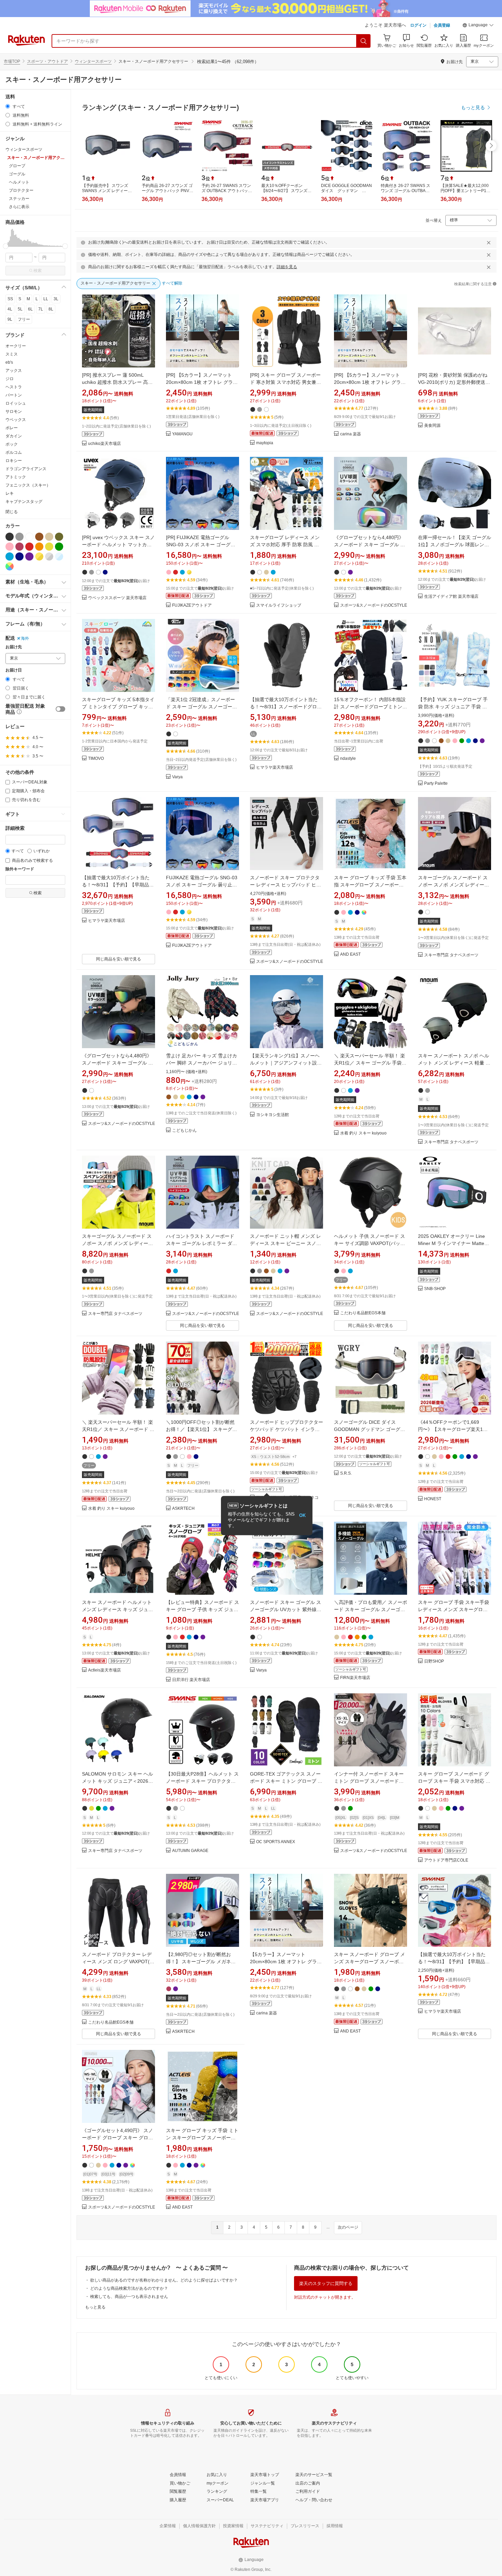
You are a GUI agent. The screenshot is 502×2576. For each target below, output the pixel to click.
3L (56, 299)
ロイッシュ (16, 403)
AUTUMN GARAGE (190, 1851)
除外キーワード (20, 869)
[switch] (60, 709)
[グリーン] (59, 547)
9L (10, 319)
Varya (177, 777)
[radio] (8, 106)
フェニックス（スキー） (28, 485)
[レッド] (29, 547)
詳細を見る (287, 267)
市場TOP (12, 61)
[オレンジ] (39, 547)
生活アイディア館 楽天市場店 (451, 597)
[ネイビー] (19, 556)
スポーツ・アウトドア (47, 61)
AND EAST (350, 954)
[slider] (6, 246)
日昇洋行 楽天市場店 (191, 1680)
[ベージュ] (49, 537)
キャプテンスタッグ (24, 502)
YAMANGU (182, 434)
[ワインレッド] (19, 547)
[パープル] (29, 556)
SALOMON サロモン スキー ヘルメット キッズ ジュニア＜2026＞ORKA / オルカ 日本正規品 (117, 1781)
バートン (14, 395)
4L (10, 309)
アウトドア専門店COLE (446, 1860)
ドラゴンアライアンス (26, 469)
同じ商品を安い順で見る (118, 959)
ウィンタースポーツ (93, 61)
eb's (9, 362)
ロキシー (14, 461)
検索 (38, 271)
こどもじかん (184, 1131)
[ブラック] (10, 537)
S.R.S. (346, 1473)
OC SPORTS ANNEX (276, 1842)
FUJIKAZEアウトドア (192, 605)
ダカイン (14, 436)
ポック (12, 444)
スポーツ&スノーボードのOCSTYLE (374, 605)
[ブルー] (10, 556)
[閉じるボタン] (489, 243)
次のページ (348, 2227)
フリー (24, 319)
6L (30, 309)
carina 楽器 (351, 434)
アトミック (16, 477)
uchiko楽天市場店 (104, 444)
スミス (12, 354)
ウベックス (16, 420)
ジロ (10, 379)
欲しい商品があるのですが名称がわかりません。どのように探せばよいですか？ (164, 2280)
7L (41, 309)
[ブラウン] (39, 537)
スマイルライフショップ (279, 605)
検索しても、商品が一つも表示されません (129, 2297)
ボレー (12, 428)
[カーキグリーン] (59, 537)
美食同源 (432, 426)
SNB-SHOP (435, 1289)
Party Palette (436, 784)
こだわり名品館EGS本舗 (363, 1313)
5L (20, 309)
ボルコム (14, 452)
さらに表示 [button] (19, 207)
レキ (10, 493)
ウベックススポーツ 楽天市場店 (117, 598)
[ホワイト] (29, 537)
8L (51, 309)
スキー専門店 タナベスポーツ (451, 955)
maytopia (265, 443)
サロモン (14, 411)
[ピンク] (10, 547)
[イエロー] (49, 547)
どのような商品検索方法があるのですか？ (129, 2288)
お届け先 (14, 647)
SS (10, 299)
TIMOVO (96, 759)
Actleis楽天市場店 (104, 1670)
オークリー (16, 346)
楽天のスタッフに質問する (326, 2283)
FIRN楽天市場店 (355, 1678)
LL (46, 299)
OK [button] (302, 1515)
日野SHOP (434, 1661)
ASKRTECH (183, 1509)
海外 (25, 638)
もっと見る (95, 2307)
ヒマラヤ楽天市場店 (275, 768)
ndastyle (348, 759)
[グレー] (19, 537)
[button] (478, 26)
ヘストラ (14, 387)
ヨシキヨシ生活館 (273, 1115)
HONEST (433, 1499)
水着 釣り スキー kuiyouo (363, 1133)
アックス (14, 371)
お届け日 (14, 670)
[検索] (364, 41)
